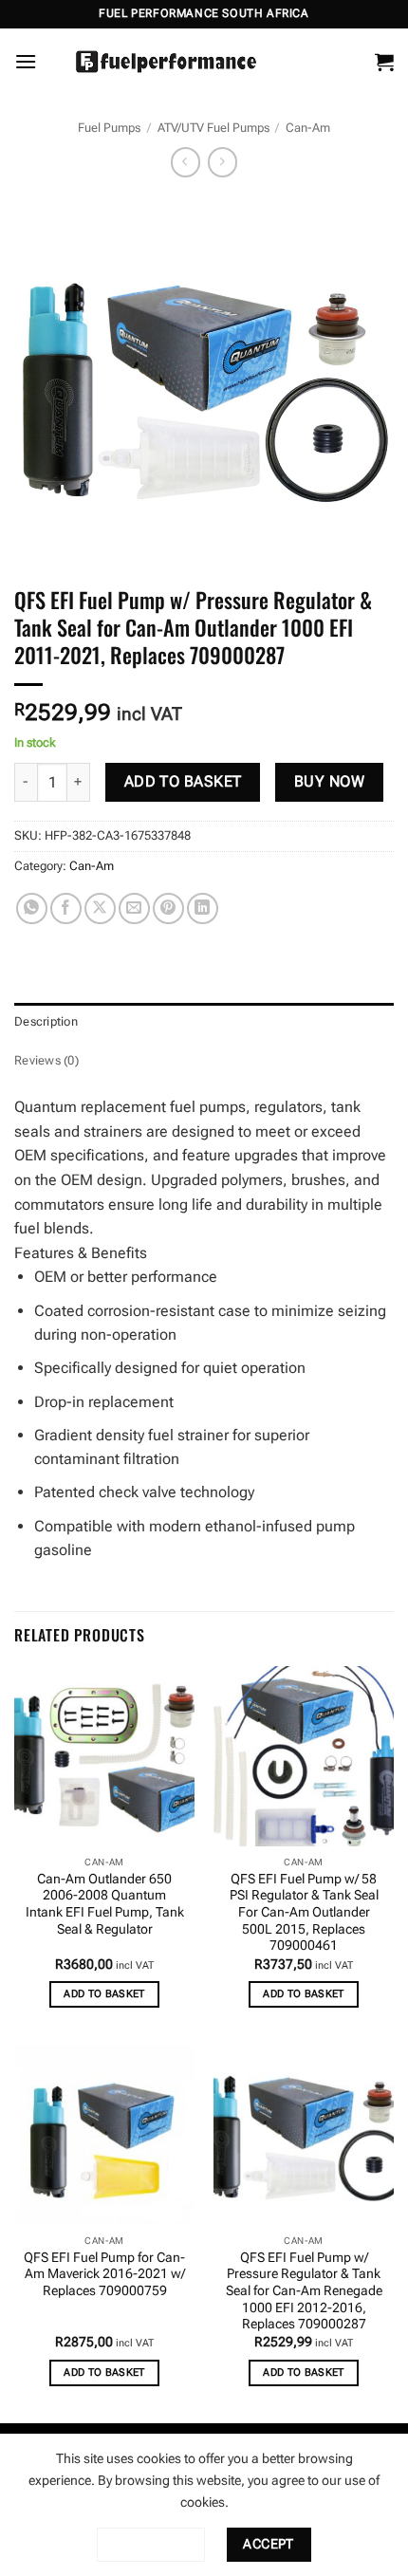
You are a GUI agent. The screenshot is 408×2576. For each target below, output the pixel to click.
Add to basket (183, 782)
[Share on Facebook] (66, 908)
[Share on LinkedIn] (203, 908)
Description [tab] (46, 1021)
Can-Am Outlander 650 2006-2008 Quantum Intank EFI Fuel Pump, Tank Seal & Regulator (105, 1904)
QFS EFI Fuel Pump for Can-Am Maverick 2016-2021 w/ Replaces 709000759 (104, 2274)
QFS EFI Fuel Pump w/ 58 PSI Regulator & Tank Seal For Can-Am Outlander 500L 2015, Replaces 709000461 (304, 1912)
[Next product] (185, 162)
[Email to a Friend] (134, 908)
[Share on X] (100, 908)
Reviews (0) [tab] (46, 1060)
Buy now (329, 782)
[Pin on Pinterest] (168, 908)
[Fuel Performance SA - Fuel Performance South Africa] (166, 62)
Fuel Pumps (109, 128)
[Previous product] (223, 162)
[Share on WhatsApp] (32, 908)
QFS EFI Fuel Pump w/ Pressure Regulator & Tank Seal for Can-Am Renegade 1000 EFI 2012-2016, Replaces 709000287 (304, 2291)
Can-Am (308, 128)
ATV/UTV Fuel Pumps (213, 128)
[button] (26, 61)
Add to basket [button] (104, 1994)
